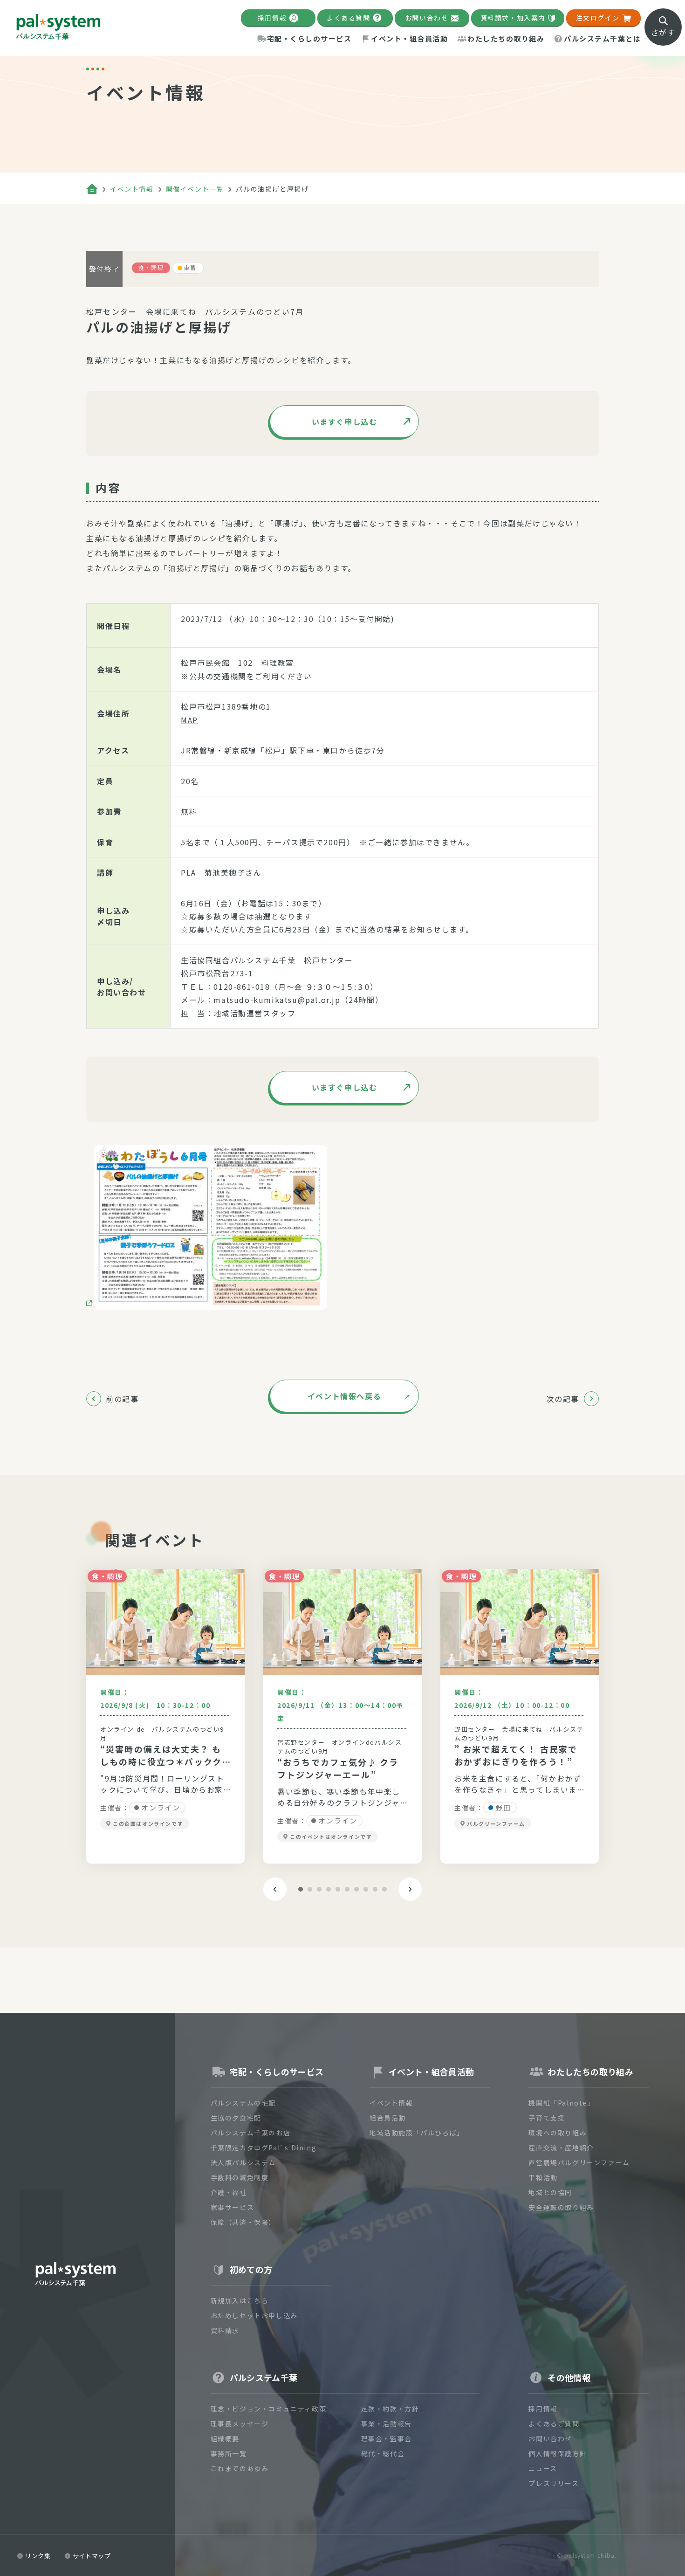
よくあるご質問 (554, 2424)
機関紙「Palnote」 (561, 2103)
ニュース (543, 2468)
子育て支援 (547, 2118)
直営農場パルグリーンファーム (579, 2162)
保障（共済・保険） (243, 2222)
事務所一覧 (229, 2453)
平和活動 (543, 2177)
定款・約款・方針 (390, 2409)
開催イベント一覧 (195, 189)
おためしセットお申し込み (254, 2315)
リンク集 (38, 2556)
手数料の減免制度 (240, 2177)
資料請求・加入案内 (513, 18)
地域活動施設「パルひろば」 (417, 2133)
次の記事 (563, 1399)
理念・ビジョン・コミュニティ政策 (269, 2409)
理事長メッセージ (240, 2424)
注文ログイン (598, 18)
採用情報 (272, 18)
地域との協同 (550, 2192)
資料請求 (225, 2330)
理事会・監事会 (387, 2438)
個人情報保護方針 (558, 2453)
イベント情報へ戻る (344, 1396)
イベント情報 (132, 189)
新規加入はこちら (240, 2300)
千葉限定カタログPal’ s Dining (264, 2148)
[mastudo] (207, 1227)
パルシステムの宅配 (243, 2103)
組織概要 (225, 2438)
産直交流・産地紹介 (561, 2148)
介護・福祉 (229, 2192)
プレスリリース (554, 2483)
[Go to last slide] (275, 1889)
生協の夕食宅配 (236, 2118)
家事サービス (233, 2207)
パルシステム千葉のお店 (251, 2133)
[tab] (301, 1889)
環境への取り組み (558, 2133)
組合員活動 (388, 2118)
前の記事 (122, 1399)
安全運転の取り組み (561, 2207)
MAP (189, 720)
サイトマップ (92, 2556)
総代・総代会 (383, 2453)
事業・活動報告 (387, 2424)
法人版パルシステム (243, 2162)
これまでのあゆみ (240, 2468)
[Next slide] (410, 1889)
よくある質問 (349, 18)
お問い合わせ (427, 18)
